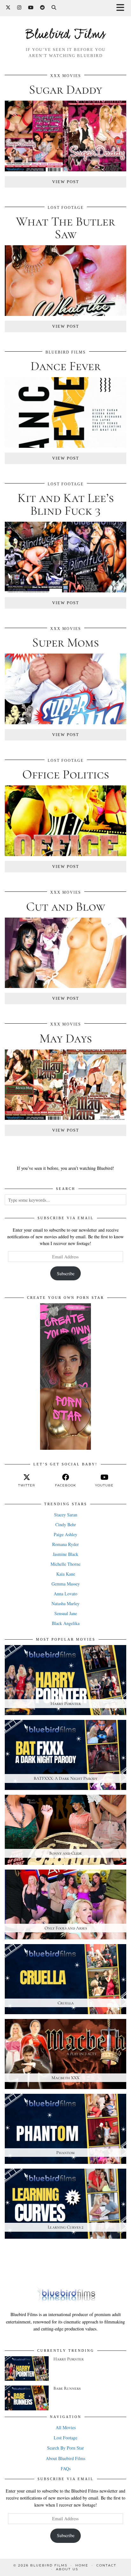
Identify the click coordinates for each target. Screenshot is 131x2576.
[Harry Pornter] (27, 2368)
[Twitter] (8, 8)
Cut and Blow (66, 906)
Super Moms (65, 642)
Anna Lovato (65, 1594)
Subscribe (66, 1274)
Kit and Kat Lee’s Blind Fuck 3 (66, 504)
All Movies (66, 2427)
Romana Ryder (65, 1544)
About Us (67, 2569)
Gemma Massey (66, 1584)
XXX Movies (66, 76)
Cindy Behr (66, 1524)
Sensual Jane (66, 1613)
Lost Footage (66, 208)
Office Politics (66, 774)
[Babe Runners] (27, 2398)
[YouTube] (31, 8)
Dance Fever (66, 366)
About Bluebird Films (65, 2458)
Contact (106, 2565)
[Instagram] (19, 8)
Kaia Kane (66, 1574)
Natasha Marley (65, 1603)
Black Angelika (66, 1623)
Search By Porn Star (65, 2448)
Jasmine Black (65, 1554)
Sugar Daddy (65, 89)
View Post (66, 182)
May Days (66, 1038)
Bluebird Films (65, 35)
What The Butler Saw (65, 228)
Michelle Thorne (65, 1564)
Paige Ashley (65, 1534)
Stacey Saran (66, 1515)
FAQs (66, 2469)
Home (82, 2565)
